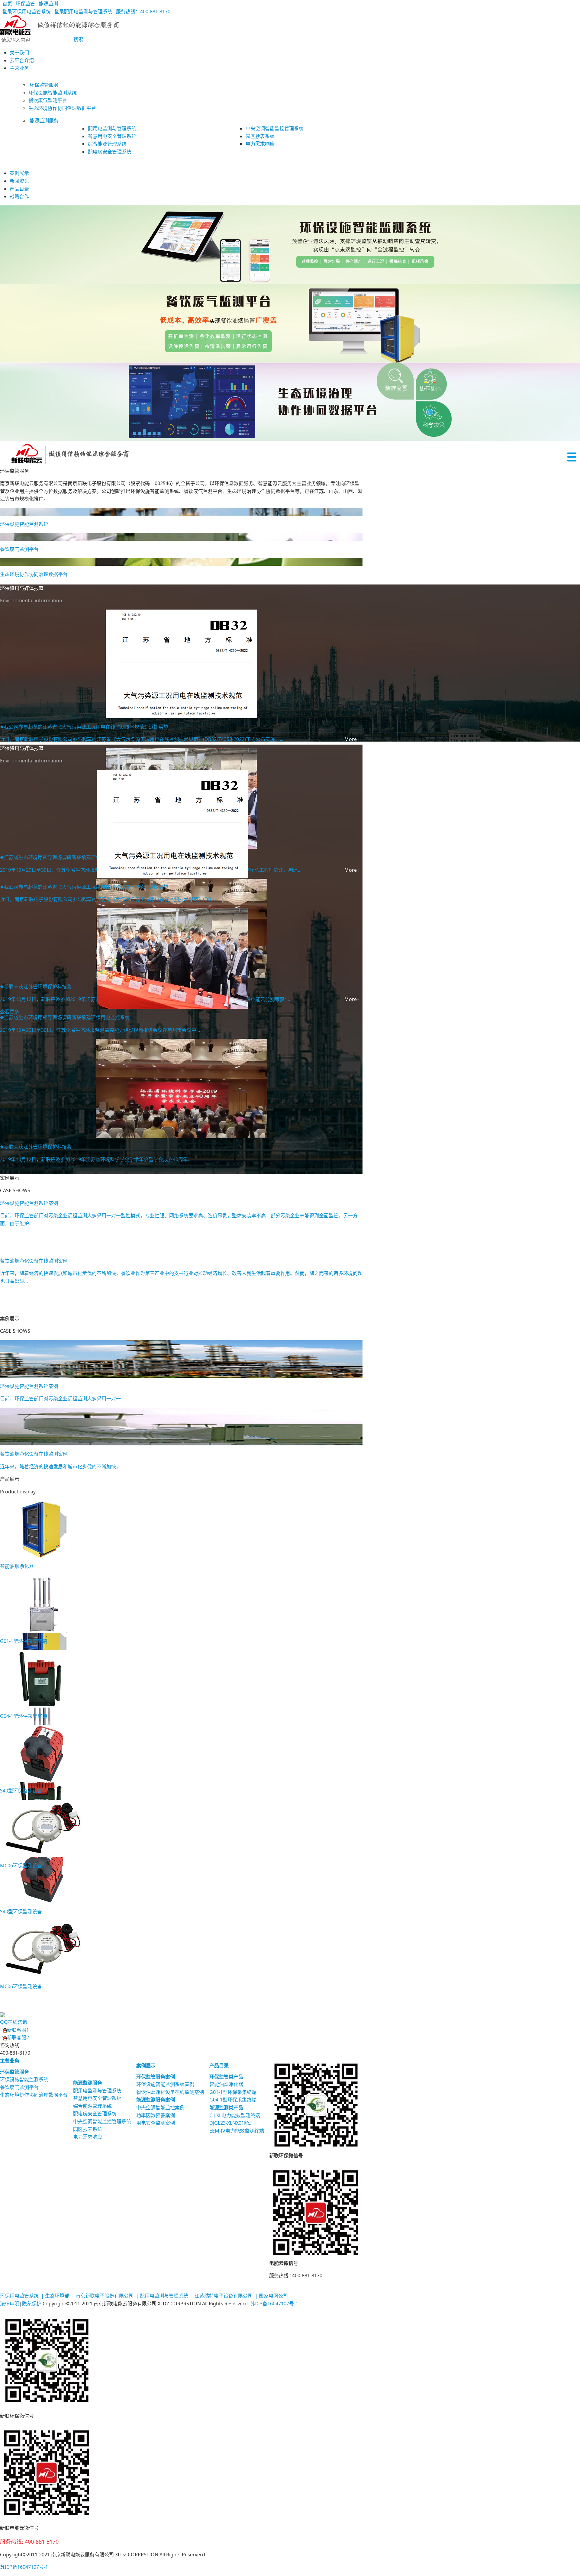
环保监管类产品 (226, 2077)
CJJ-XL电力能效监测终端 (235, 2115)
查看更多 (10, 1012)
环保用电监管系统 (19, 2296)
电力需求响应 (88, 2137)
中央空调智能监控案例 (160, 2107)
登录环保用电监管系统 (25, 11)
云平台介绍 (22, 60)
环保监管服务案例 (156, 2077)
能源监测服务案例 (156, 2100)
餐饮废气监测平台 (19, 2087)
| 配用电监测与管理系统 (161, 2296)
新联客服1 (18, 2030)
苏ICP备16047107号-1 (274, 2304)
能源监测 (47, 4)
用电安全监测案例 (156, 2123)
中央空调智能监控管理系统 (102, 2121)
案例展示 (19, 173)
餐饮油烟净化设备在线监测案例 (170, 2092)
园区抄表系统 (88, 2129)
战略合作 (19, 196)
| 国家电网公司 (271, 2296)
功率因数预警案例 (156, 2115)
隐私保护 (32, 2304)
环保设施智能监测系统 (24, 2079)
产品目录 (19, 189)
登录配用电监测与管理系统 (82, 11)
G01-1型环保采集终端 (233, 2092)
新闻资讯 (19, 181)
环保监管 (24, 4)
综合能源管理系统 (92, 2106)
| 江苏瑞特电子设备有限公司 (221, 2296)
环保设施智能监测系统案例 (165, 2084)
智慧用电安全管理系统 (97, 2098)
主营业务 (19, 68)
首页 (6, 4)
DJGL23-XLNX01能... (231, 2123)
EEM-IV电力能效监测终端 (237, 2131)
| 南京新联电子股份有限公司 (102, 2296)
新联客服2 (18, 2037)
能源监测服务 (43, 121)
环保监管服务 (43, 85)
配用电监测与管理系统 (97, 2091)
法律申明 (10, 2304)
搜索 (78, 39)
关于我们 (19, 53)
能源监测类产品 (226, 2107)
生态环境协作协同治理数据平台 (34, 2095)
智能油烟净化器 (226, 2084)
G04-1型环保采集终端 (233, 2100)
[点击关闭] (1, 2007)
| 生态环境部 (55, 2296)
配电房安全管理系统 (95, 2114)
